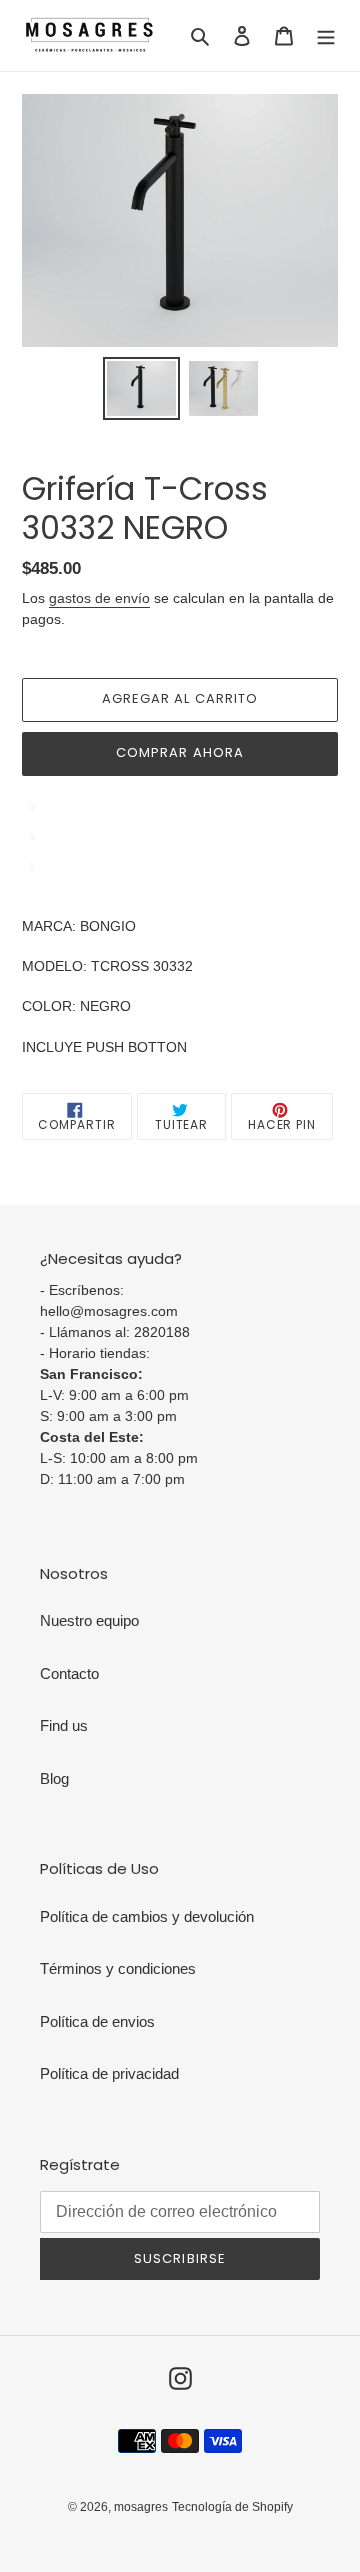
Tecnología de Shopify (232, 2507)
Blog (54, 1778)
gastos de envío (99, 598)
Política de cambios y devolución (147, 1916)
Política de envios (97, 2021)
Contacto (69, 1673)
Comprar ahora (180, 752)
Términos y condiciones (118, 1968)
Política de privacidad (109, 2073)
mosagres (141, 2507)
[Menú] (326, 35)
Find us (64, 1725)
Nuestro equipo (89, 1620)
